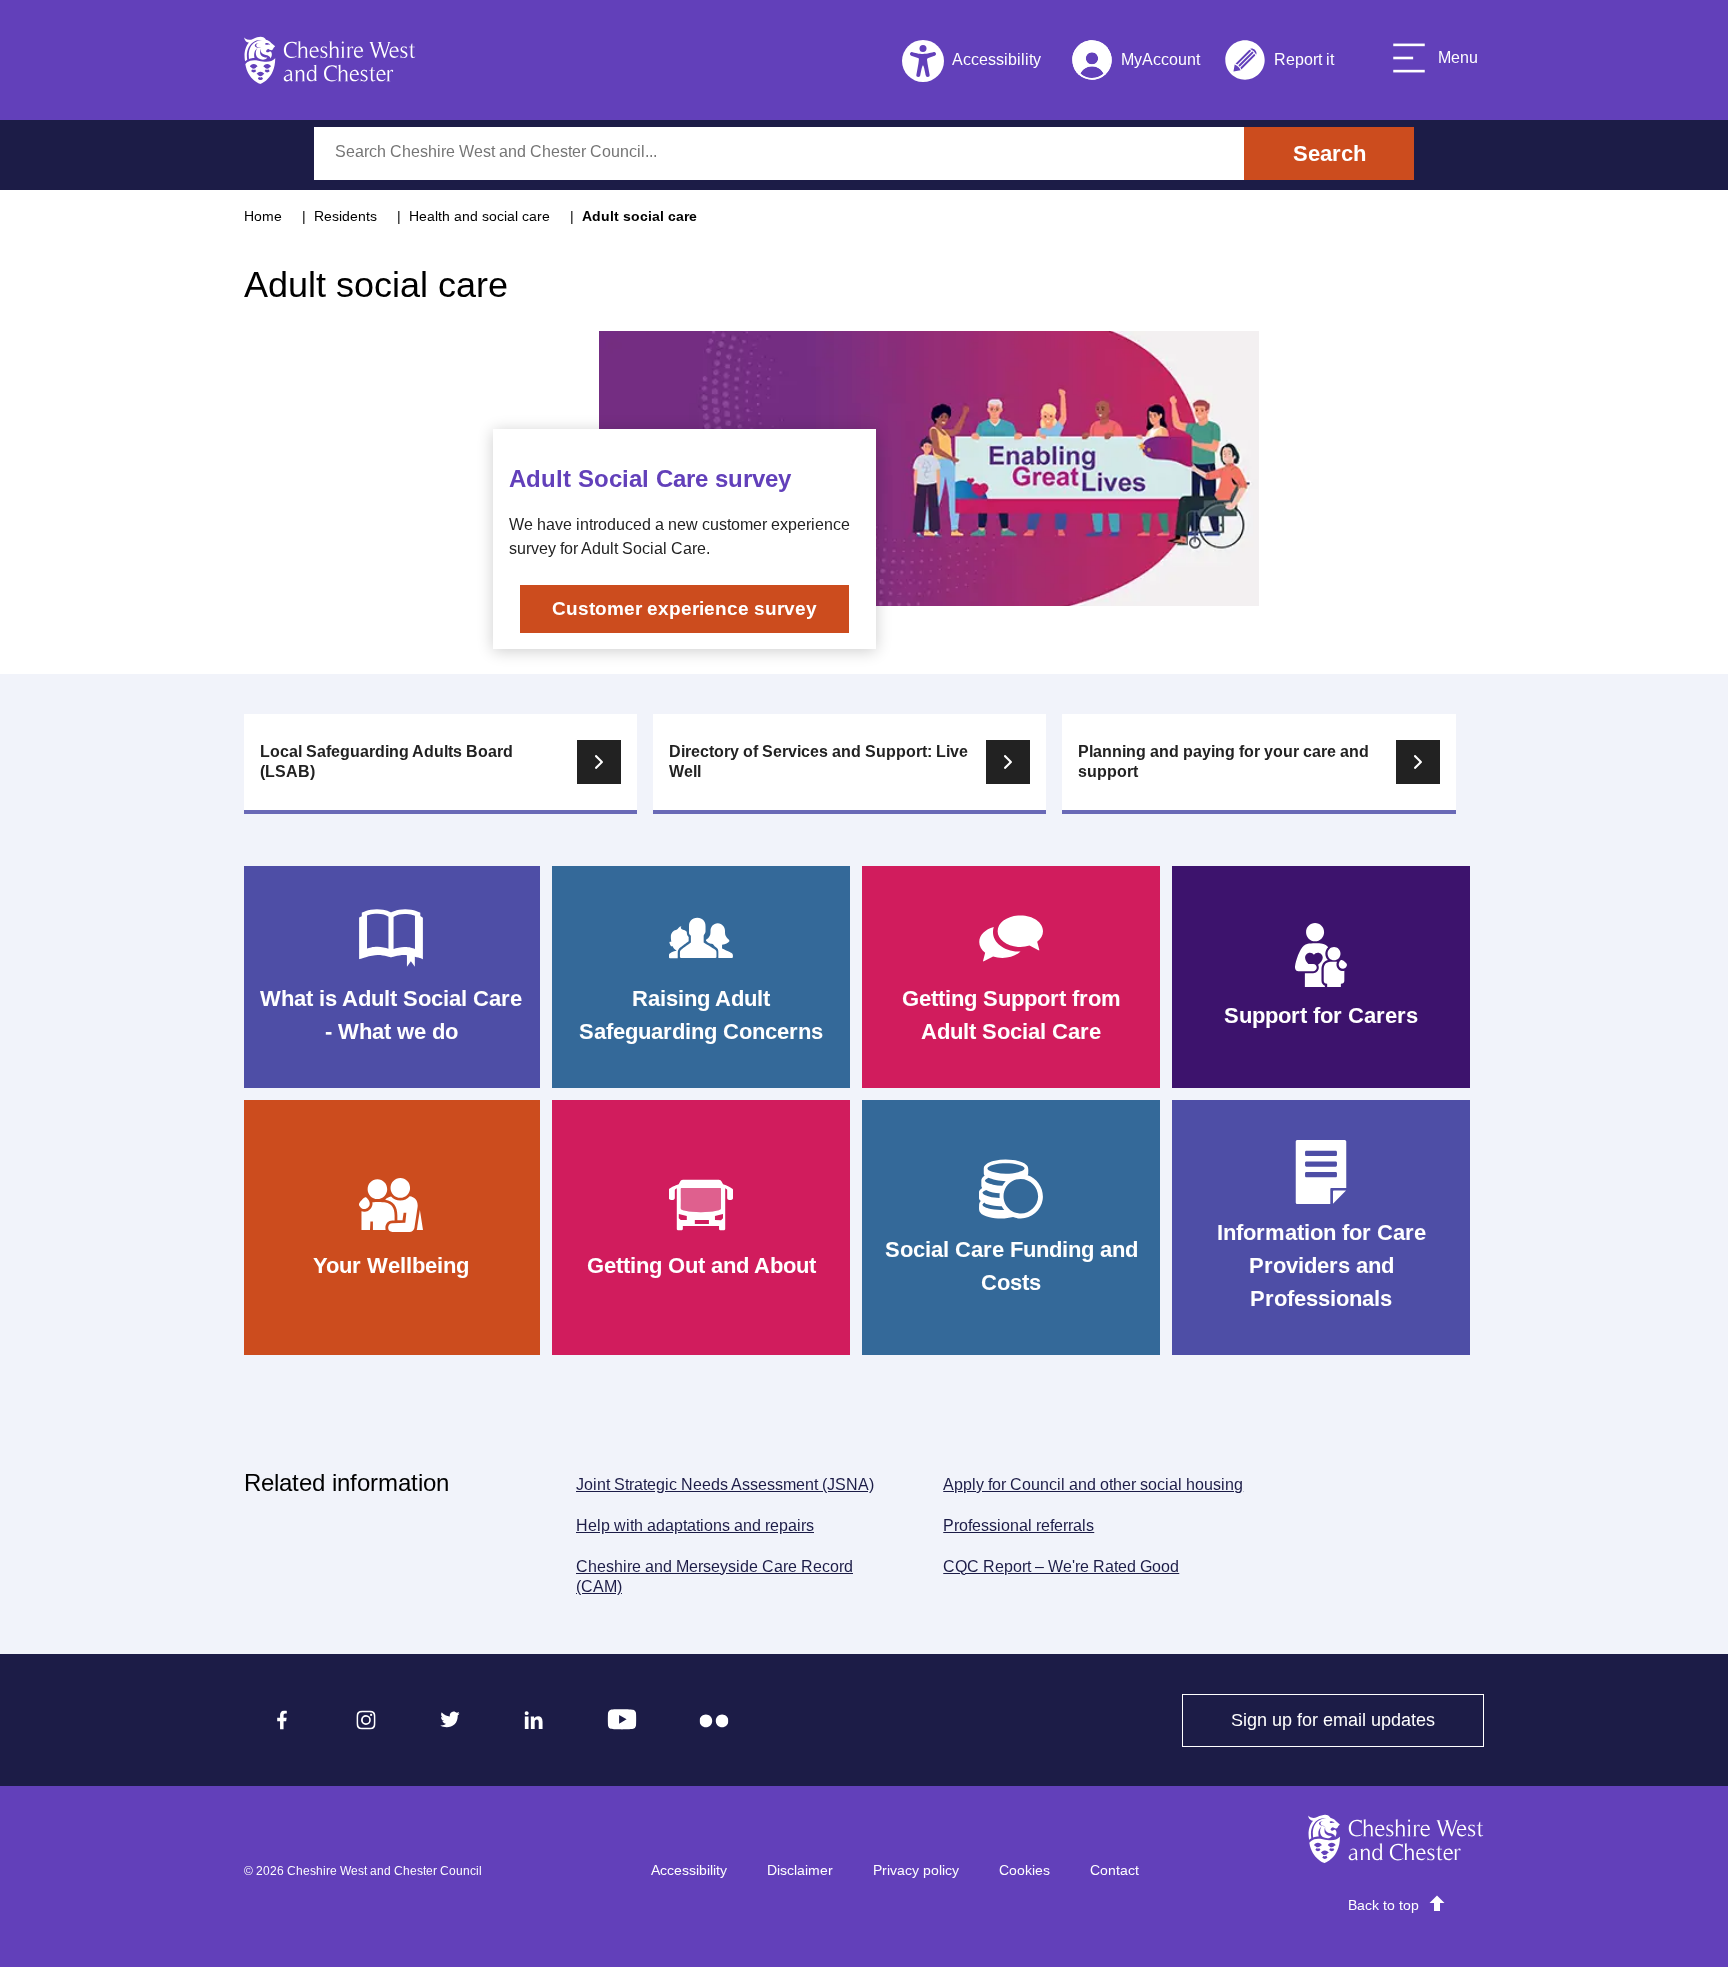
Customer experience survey (684, 608)
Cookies (1024, 1870)
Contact (1114, 1870)
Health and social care (479, 216)
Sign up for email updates (1357, 1720)
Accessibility (689, 1870)
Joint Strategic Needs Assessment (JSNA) (725, 1484)
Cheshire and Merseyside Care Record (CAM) (714, 1577)
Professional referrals (1018, 1525)
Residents (345, 216)
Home (263, 216)
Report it (1279, 63)
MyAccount (1135, 63)
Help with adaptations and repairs (695, 1525)
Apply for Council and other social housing (1093, 1484)
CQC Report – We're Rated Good (1067, 1566)
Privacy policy (916, 1870)
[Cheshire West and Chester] (330, 60)
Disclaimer (800, 1870)
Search (1329, 153)
